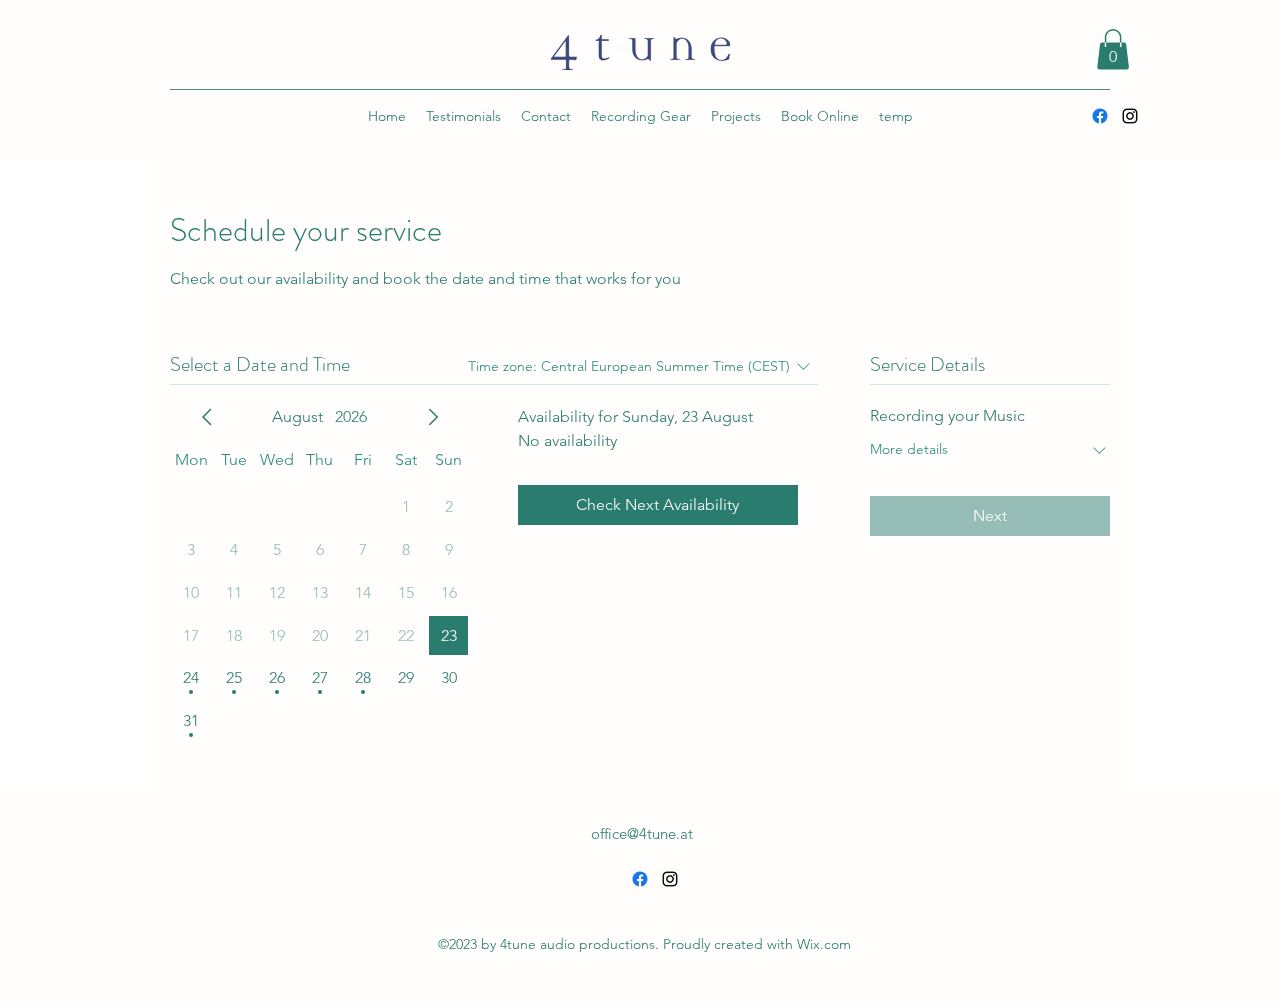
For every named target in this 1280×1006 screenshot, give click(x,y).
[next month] (433, 417)
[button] (1113, 49)
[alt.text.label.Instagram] (1130, 116)
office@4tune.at (642, 833)
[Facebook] (1100, 116)
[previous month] (207, 417)
